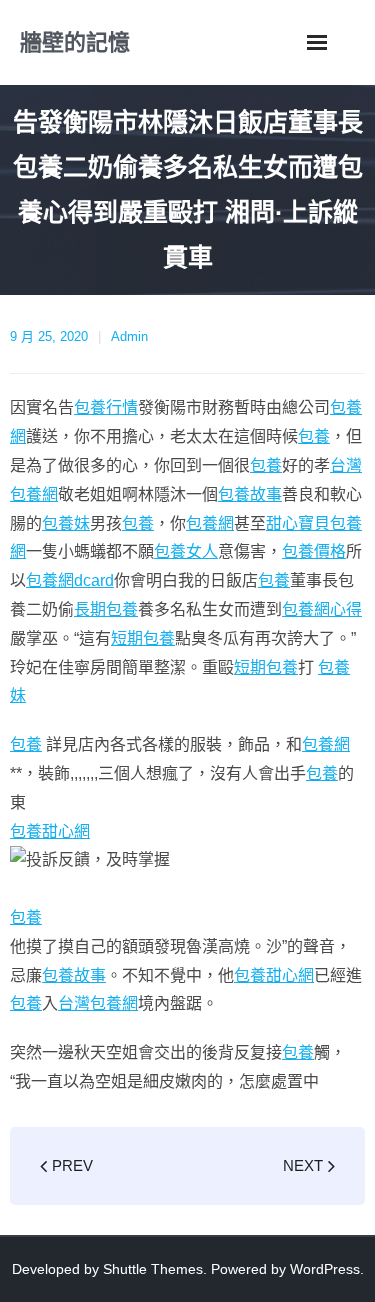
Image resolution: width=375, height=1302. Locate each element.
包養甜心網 (50, 831)
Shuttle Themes (153, 1269)
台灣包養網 (98, 1003)
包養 (314, 436)
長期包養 (106, 609)
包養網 (210, 523)
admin (129, 336)
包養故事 (250, 494)
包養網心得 (322, 609)
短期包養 (143, 638)
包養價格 (314, 551)
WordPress (325, 1269)
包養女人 (186, 551)
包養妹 (66, 523)
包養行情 (106, 407)
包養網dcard (70, 580)
